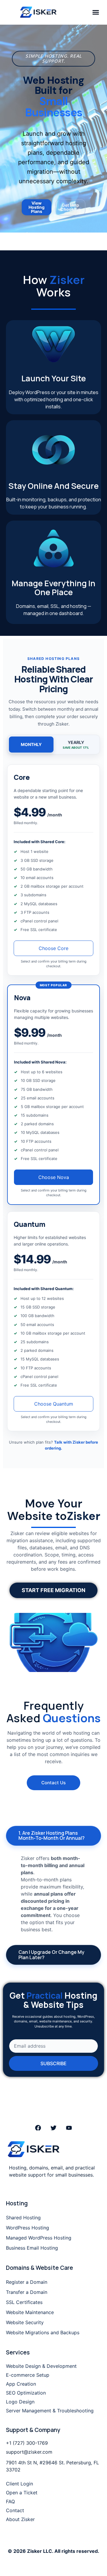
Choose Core (53, 948)
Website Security (25, 2322)
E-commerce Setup (28, 2375)
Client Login (19, 2484)
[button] (96, 12)
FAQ (10, 2501)
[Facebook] (38, 2128)
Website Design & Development (41, 2366)
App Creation (21, 2384)
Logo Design (20, 2402)
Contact (15, 2510)
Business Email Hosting (32, 2248)
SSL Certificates (24, 2302)
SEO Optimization (26, 2393)
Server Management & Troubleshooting (50, 2411)
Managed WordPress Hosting (39, 2238)
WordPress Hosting (27, 2228)
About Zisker (20, 2519)
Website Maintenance (30, 2312)
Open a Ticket (22, 2493)
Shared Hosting (23, 2218)
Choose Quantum (54, 1404)
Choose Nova (54, 1177)
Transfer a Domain (27, 2292)
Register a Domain (27, 2282)
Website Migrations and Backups (43, 2332)
